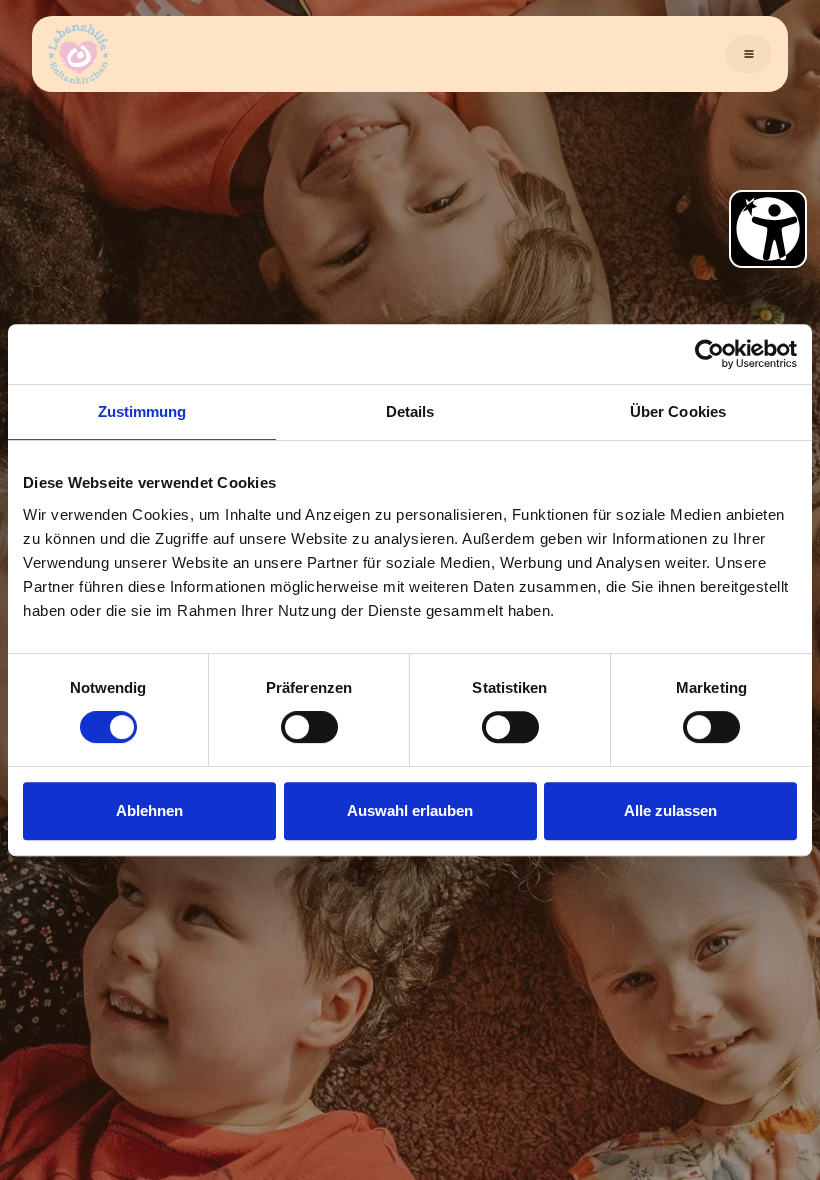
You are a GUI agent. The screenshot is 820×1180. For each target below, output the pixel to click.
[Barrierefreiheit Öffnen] (768, 229)
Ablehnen (149, 810)
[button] (749, 54)
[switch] (309, 727)
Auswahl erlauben (410, 810)
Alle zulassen (670, 810)
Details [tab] (410, 411)
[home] (78, 54)
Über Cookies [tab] (678, 411)
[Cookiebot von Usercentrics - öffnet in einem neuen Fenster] (709, 354)
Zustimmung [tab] (142, 411)
